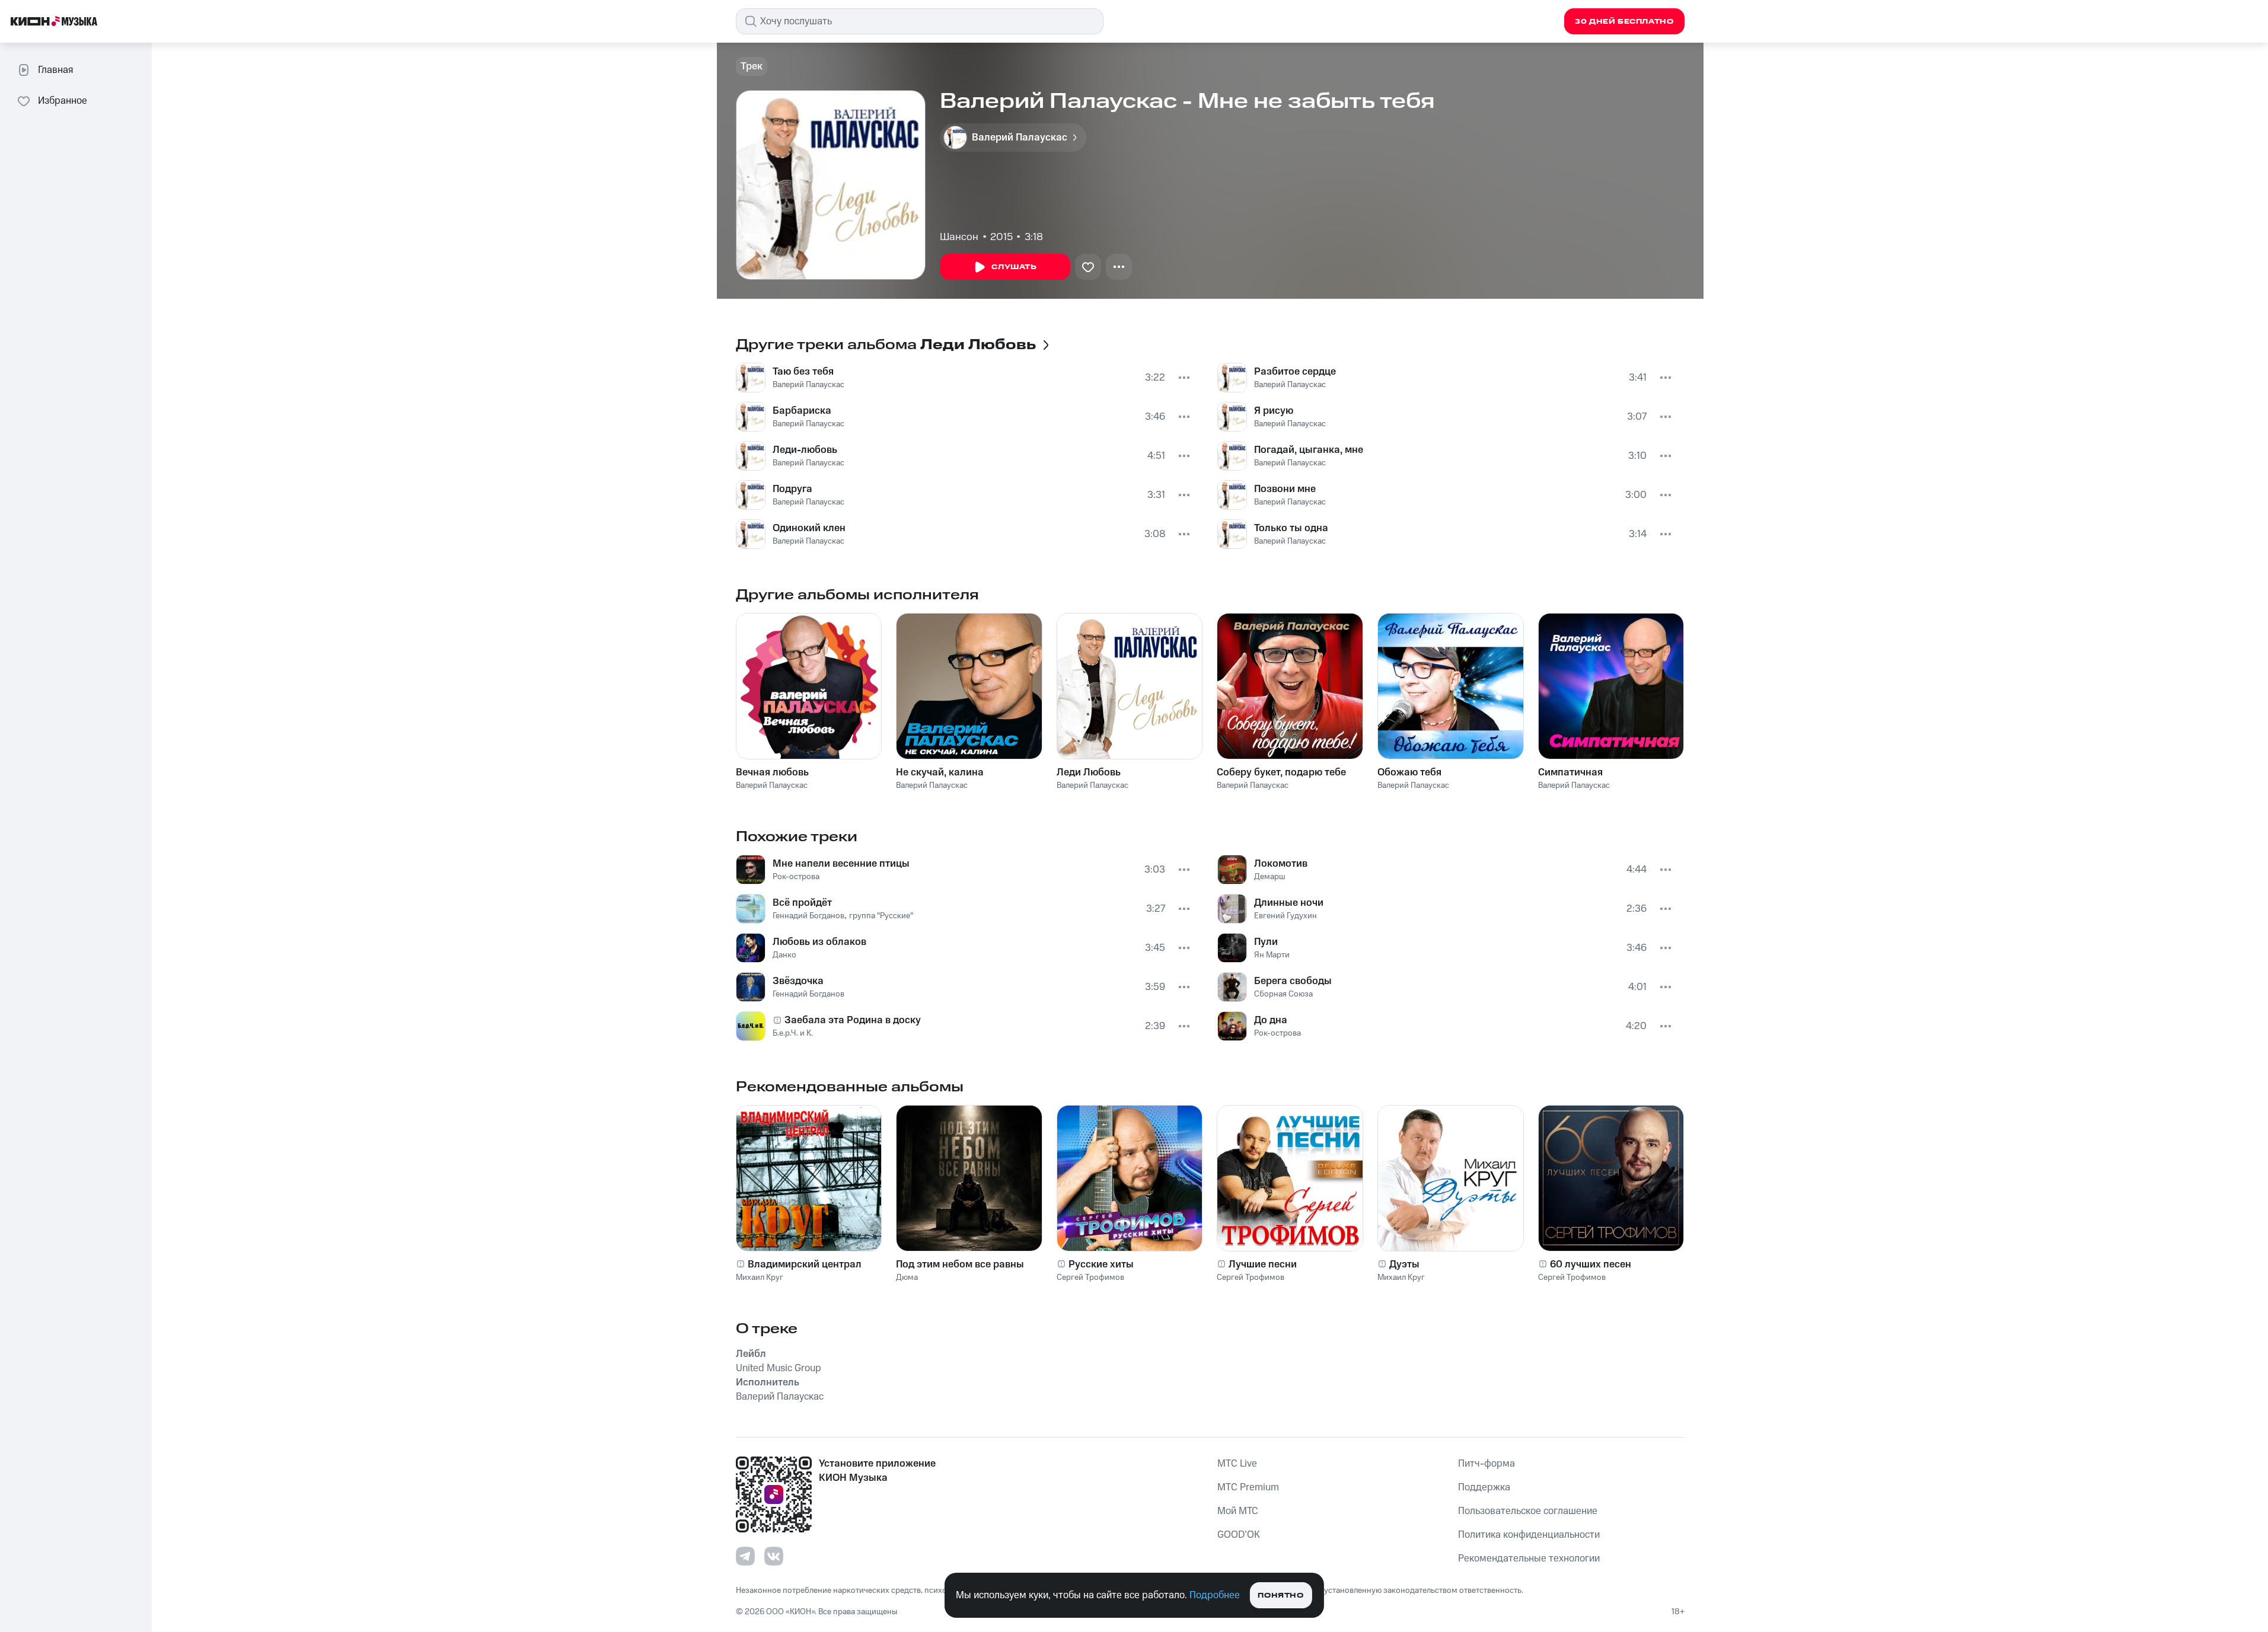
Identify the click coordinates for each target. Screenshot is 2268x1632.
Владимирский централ (805, 1264)
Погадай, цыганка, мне (1309, 450)
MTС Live (1237, 1464)
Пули (1266, 942)
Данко (784, 955)
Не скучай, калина (940, 772)
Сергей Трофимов (1090, 1278)
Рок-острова (796, 877)
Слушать (1014, 267)
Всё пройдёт (802, 903)
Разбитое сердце (1295, 372)
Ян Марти (1272, 955)
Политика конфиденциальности (1529, 1535)
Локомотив (1281, 864)
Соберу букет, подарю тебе (1281, 772)
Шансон (959, 237)
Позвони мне (1285, 489)
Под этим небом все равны (960, 1264)
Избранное (63, 101)
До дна (1271, 1020)
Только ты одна (1291, 528)
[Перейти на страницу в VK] (774, 1556)
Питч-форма (1487, 1464)
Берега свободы (1293, 981)
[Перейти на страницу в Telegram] (745, 1556)
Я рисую (1274, 411)
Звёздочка (798, 981)
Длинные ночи (1289, 903)
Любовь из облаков (819, 942)
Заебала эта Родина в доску (853, 1020)
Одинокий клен (809, 528)
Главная (55, 70)
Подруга (792, 489)
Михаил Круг (760, 1278)
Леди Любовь (1089, 772)
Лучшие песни (1263, 1264)
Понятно (1280, 1596)
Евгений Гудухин (1285, 916)
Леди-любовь (805, 450)
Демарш (1270, 877)
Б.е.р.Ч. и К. (793, 1033)
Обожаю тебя (1409, 772)
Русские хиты (1101, 1264)
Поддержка (1484, 1487)
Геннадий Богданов (808, 916)
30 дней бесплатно (1624, 22)
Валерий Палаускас (808, 385)
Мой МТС (1238, 1511)
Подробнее (1215, 1595)
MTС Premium (1248, 1487)
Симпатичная (1570, 772)
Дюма (907, 1278)
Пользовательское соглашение (1528, 1511)
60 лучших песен (1591, 1264)
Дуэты (1404, 1264)
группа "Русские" (881, 916)
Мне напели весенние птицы (841, 864)
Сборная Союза (1283, 994)
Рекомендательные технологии (1529, 1558)
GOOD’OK (1239, 1535)
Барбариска (802, 411)
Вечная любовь (772, 772)
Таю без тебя (803, 372)
